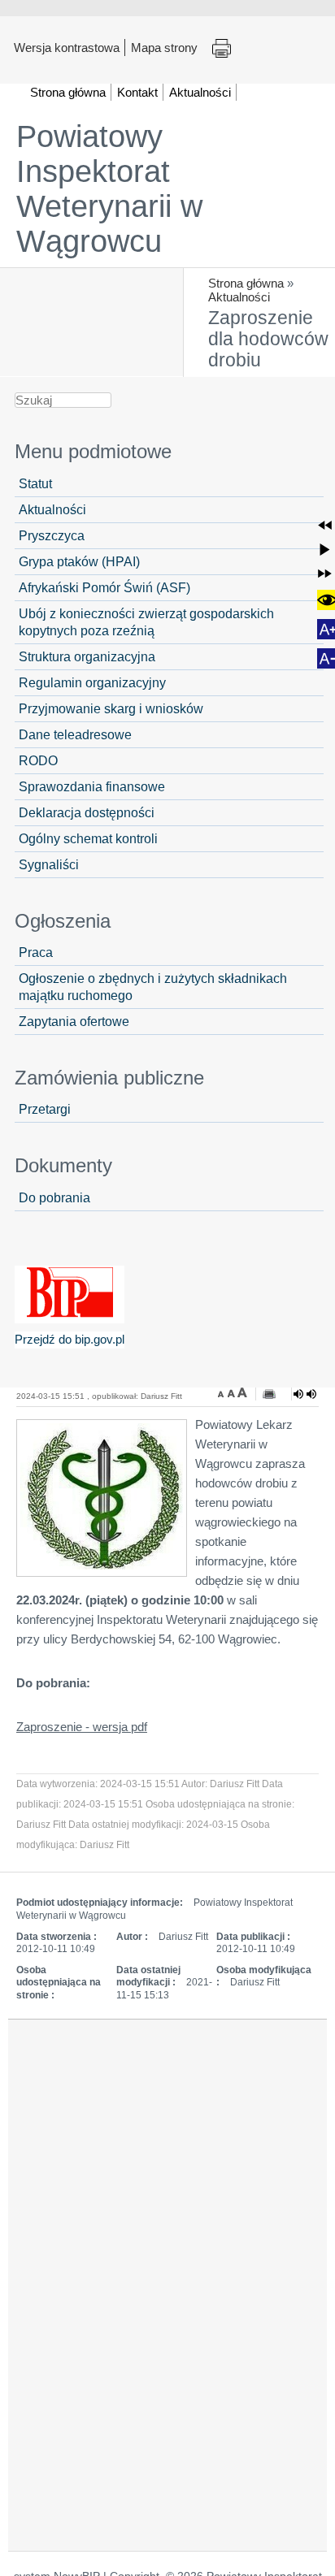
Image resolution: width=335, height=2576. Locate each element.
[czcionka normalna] (233, 1392)
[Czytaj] (305, 1394)
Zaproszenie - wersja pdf (82, 1727)
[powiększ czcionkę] (242, 1392)
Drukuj (222, 49)
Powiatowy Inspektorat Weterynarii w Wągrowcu (109, 189)
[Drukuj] (269, 1394)
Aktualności (239, 297)
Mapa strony (164, 47)
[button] (325, 525)
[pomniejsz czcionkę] (223, 1392)
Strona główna (246, 283)
